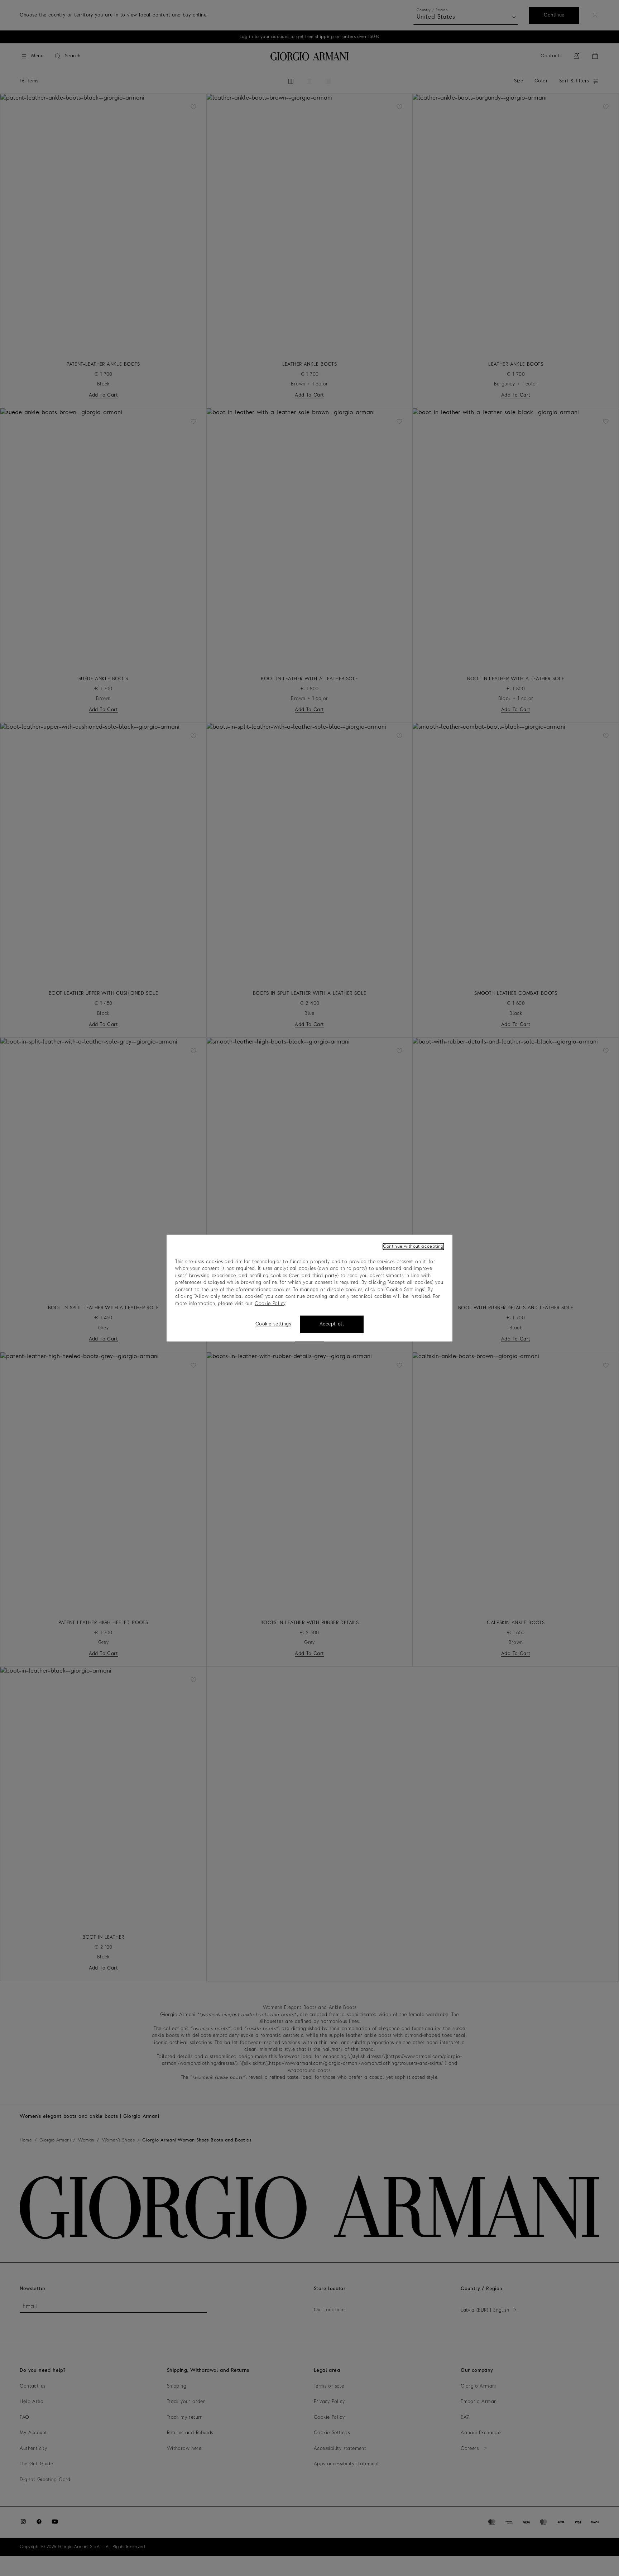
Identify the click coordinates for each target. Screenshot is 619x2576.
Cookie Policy (270, 1303)
